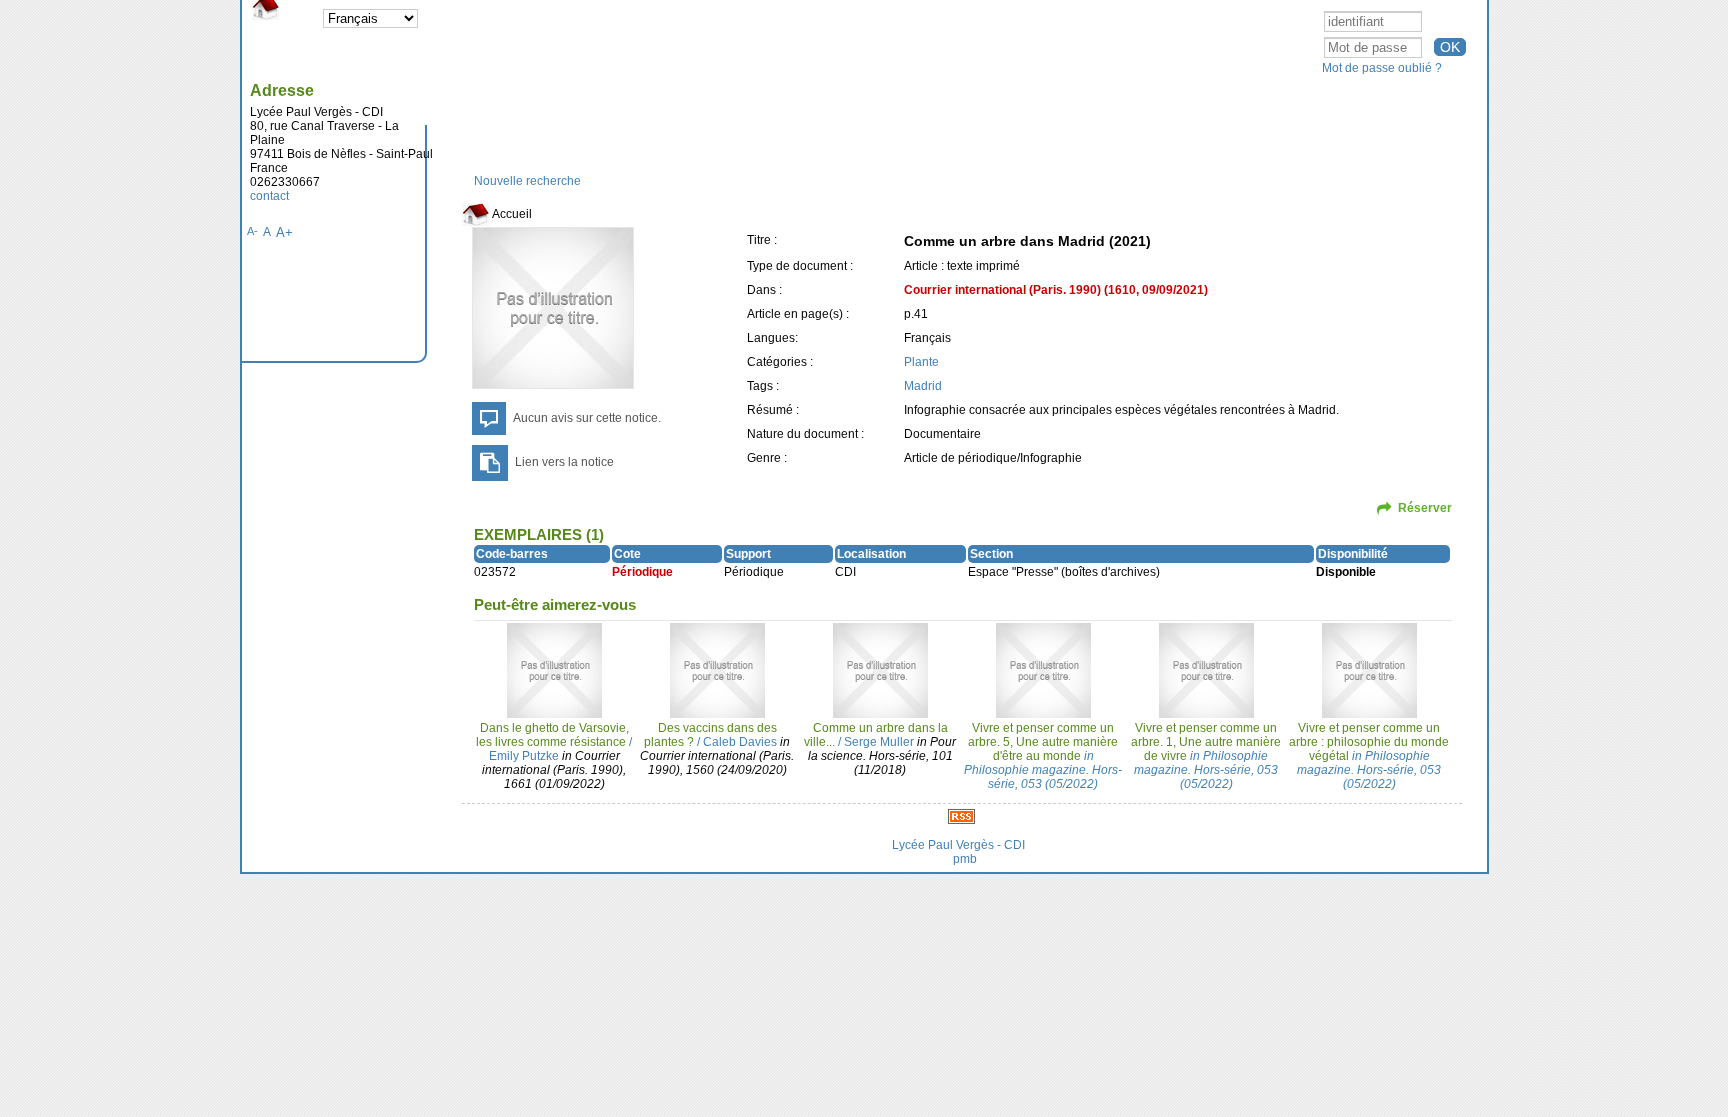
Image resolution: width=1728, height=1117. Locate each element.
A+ (284, 232)
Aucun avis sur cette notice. (587, 418)
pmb (965, 859)
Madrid (923, 386)
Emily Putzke (524, 756)
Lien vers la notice (564, 462)
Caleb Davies (740, 742)
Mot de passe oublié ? (1382, 68)
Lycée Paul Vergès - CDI (958, 845)
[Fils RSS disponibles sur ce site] (961, 816)
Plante (921, 362)
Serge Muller (879, 742)
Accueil (511, 214)
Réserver (1425, 508)
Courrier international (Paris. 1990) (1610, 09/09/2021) (1056, 290)
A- (252, 231)
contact (269, 196)
